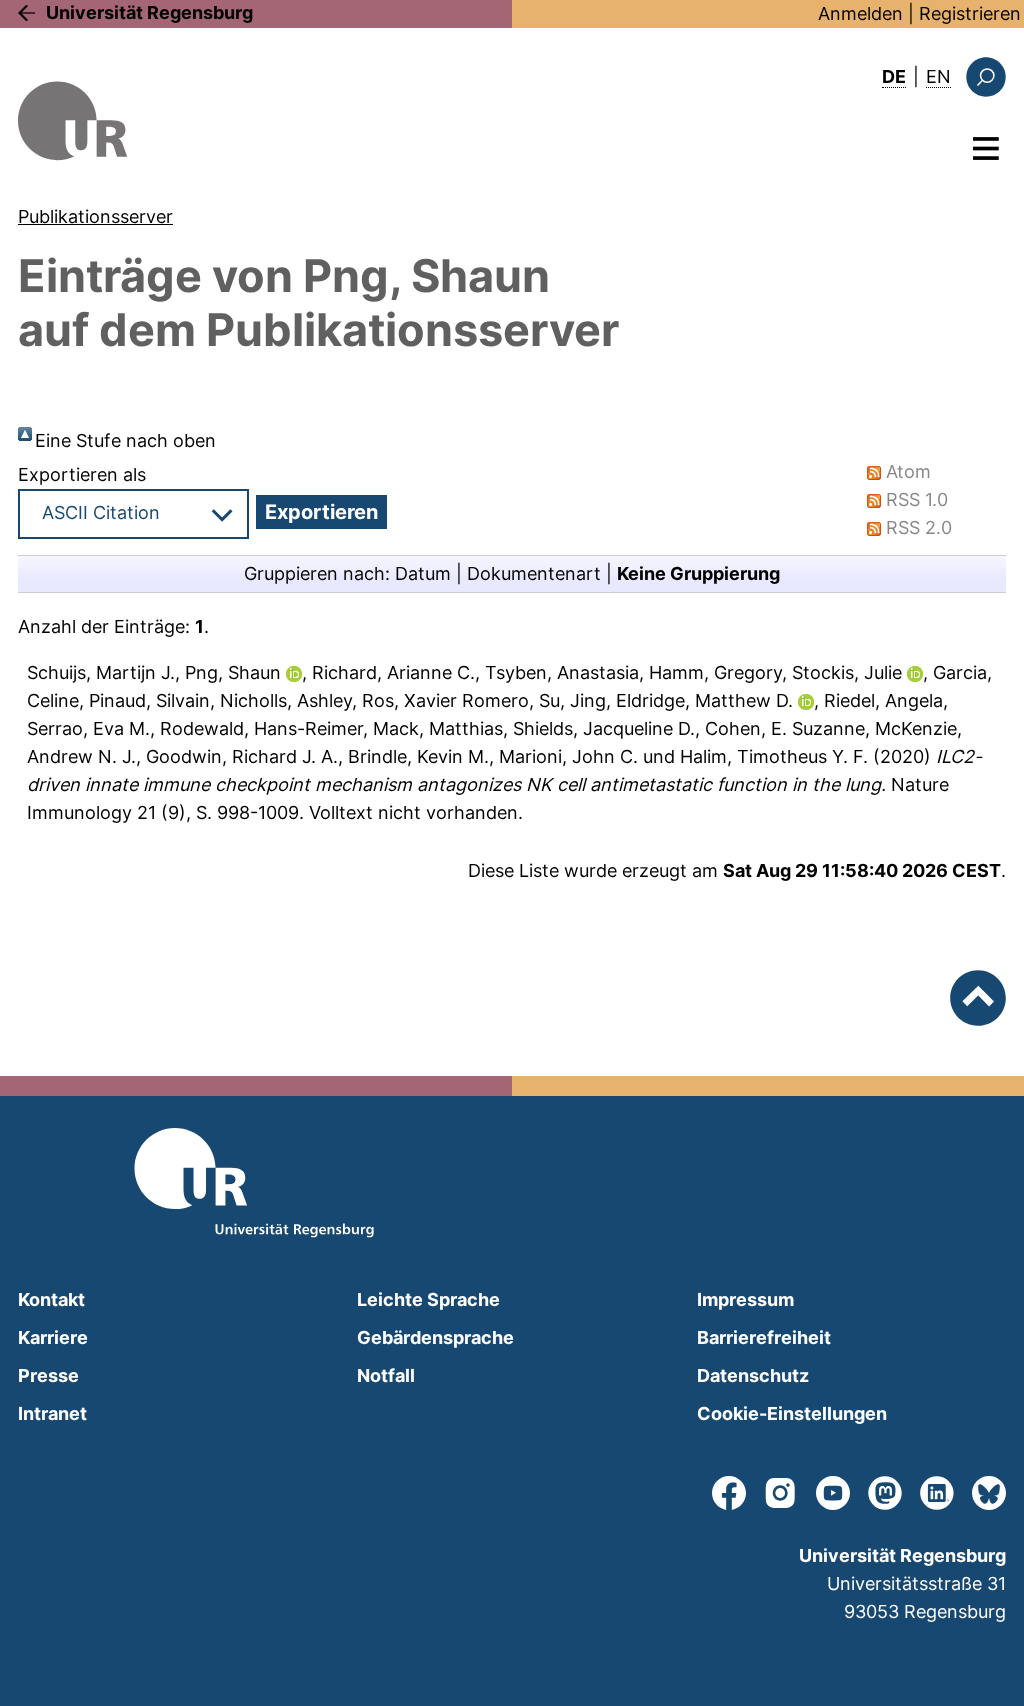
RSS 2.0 (919, 527)
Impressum (745, 1299)
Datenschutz (753, 1375)
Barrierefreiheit (764, 1337)
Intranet (52, 1413)
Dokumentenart (534, 573)
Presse (48, 1375)
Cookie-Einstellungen (792, 1413)
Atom (908, 471)
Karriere (53, 1337)
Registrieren (970, 13)
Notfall (386, 1375)
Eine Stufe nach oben (125, 440)
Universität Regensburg (149, 12)
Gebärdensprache (435, 1337)
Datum (423, 573)
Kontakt (51, 1299)
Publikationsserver (95, 216)
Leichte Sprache (428, 1299)
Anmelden (860, 13)
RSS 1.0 (917, 499)
